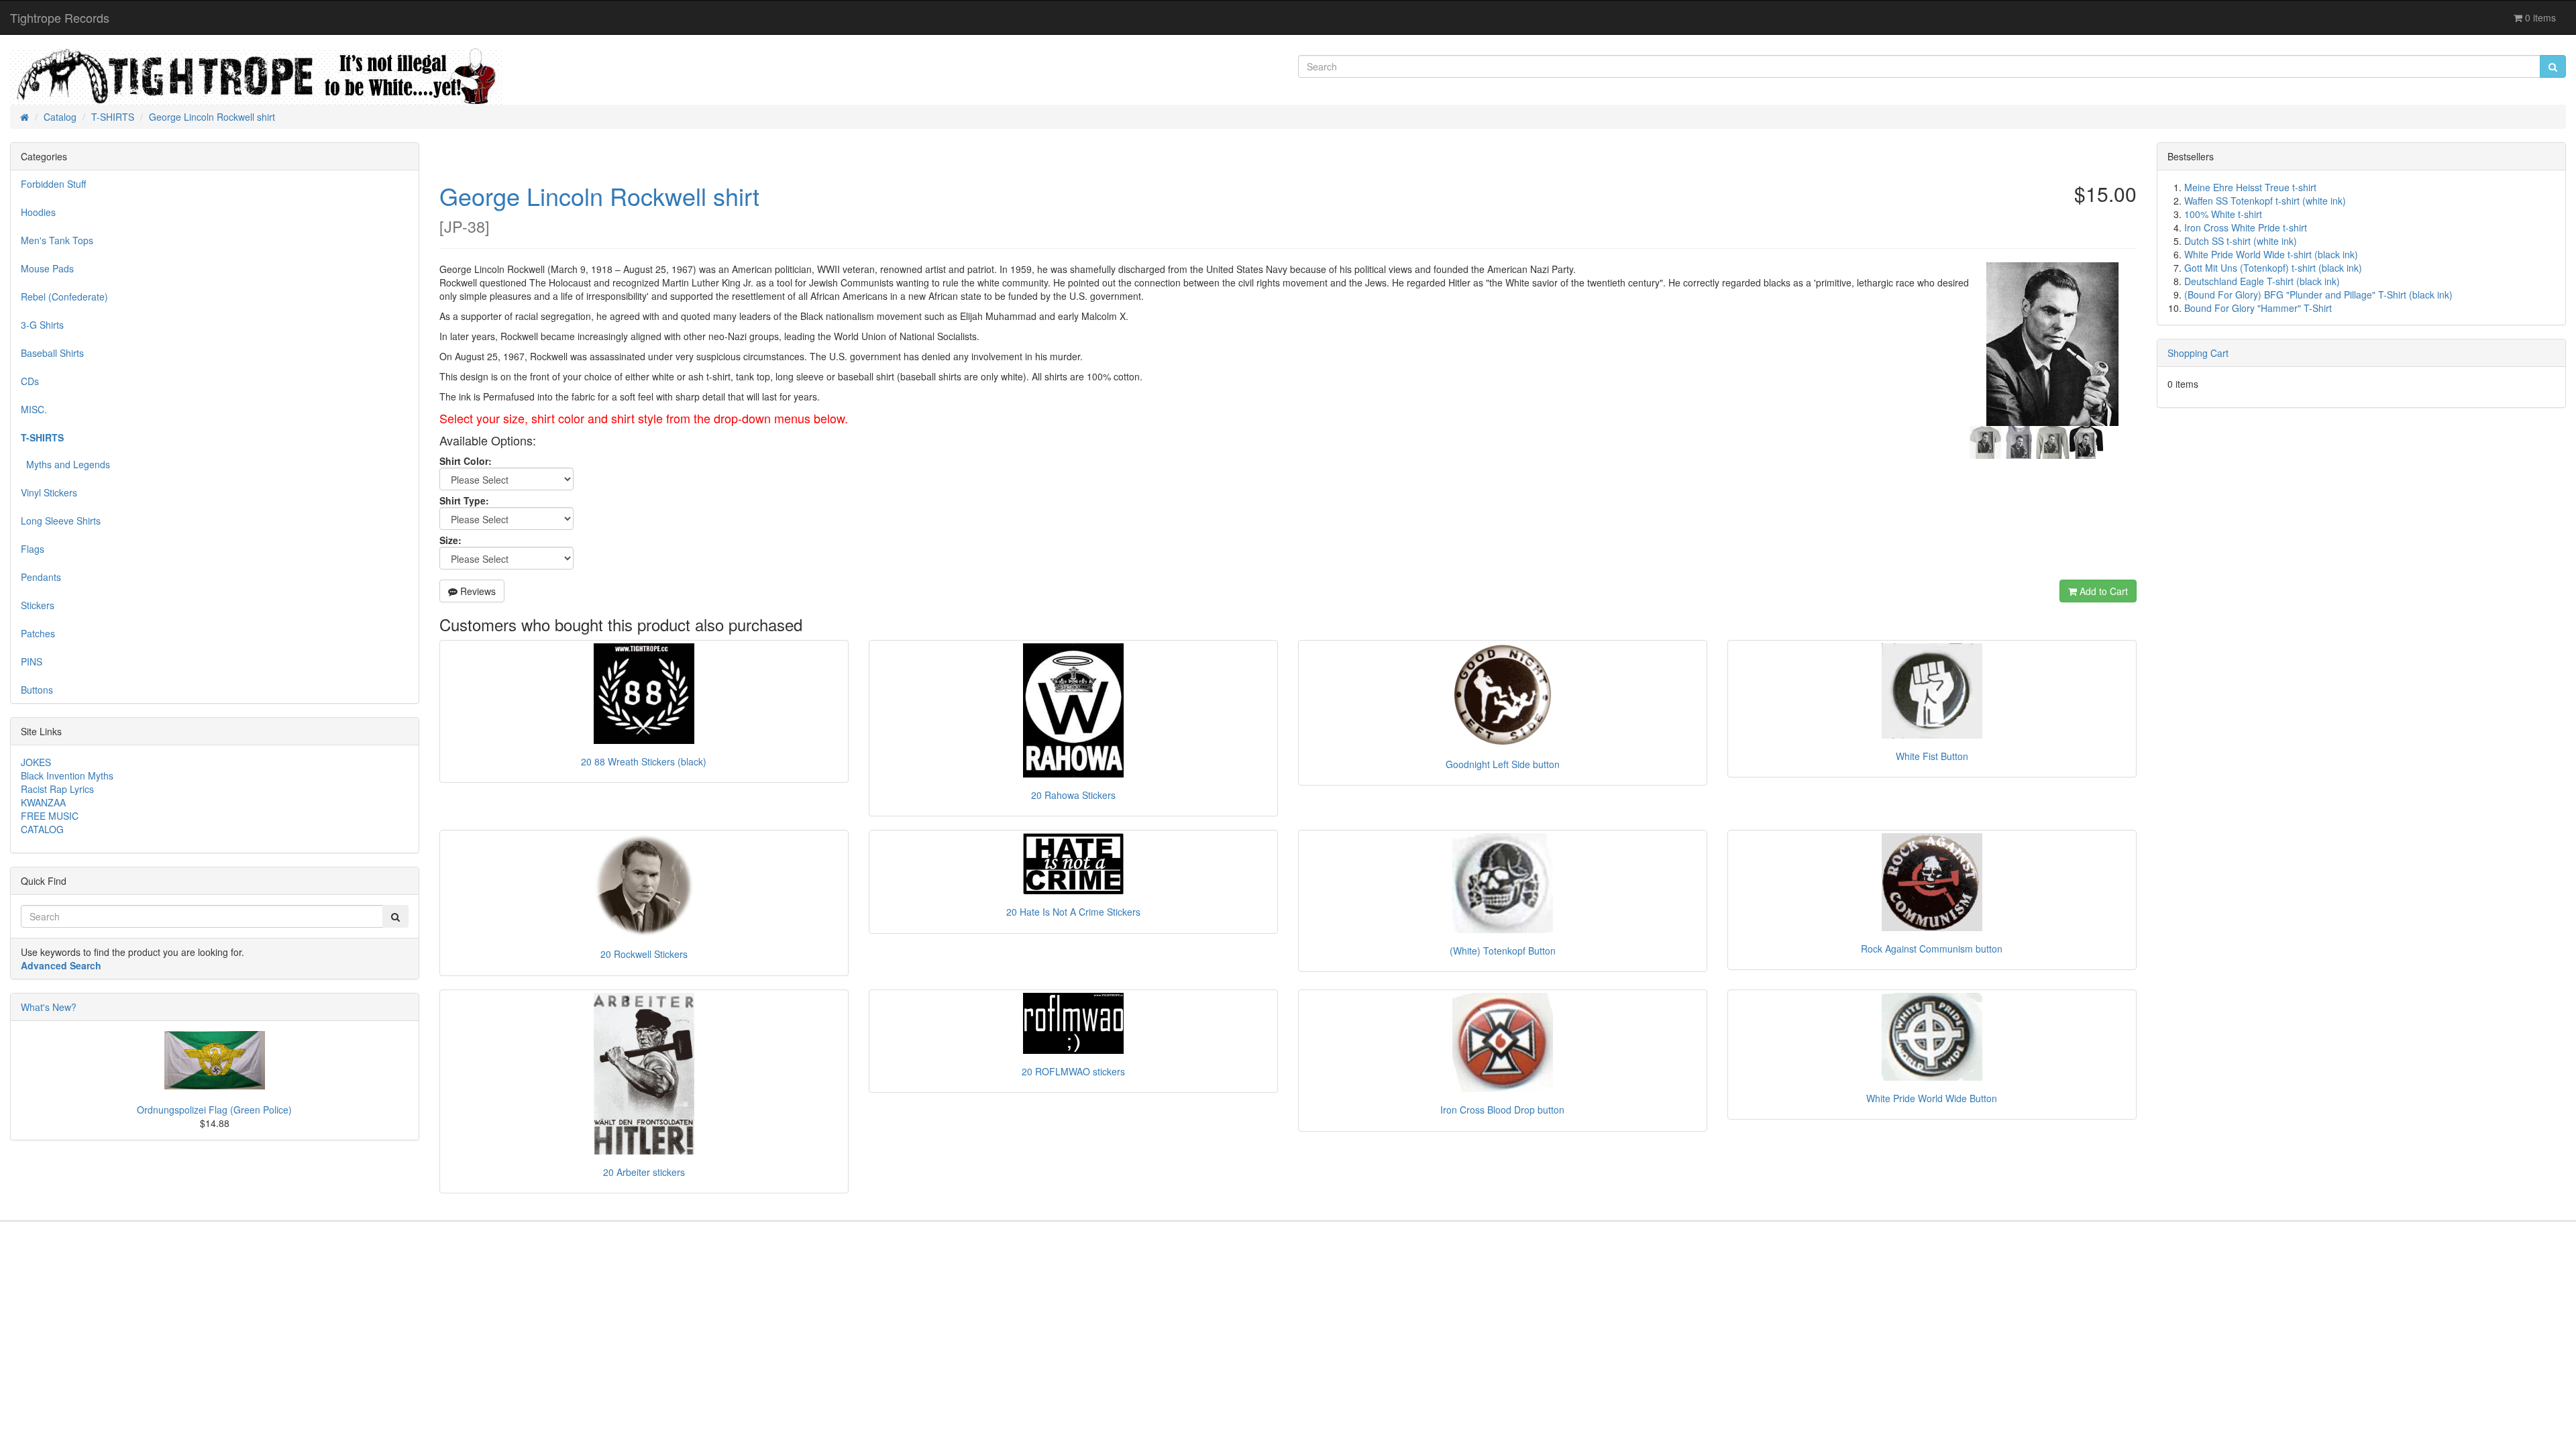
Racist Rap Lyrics (57, 789)
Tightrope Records (60, 17)
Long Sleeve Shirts (61, 521)
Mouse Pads (47, 268)
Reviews (477, 591)
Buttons (37, 690)
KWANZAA (43, 802)
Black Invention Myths (67, 775)
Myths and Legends (65, 464)
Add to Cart (2102, 591)
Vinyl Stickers (49, 492)
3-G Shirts (42, 325)
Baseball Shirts (52, 353)
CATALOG (42, 829)
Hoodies (38, 212)
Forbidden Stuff (53, 184)
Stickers (38, 605)
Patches (38, 633)
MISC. (34, 409)
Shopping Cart (2198, 353)
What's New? (49, 1007)
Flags (33, 549)
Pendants (41, 577)
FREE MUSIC (50, 816)
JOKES (36, 762)
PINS (32, 661)
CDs (30, 381)
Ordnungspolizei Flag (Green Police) (214, 1110)
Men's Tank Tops (57, 240)
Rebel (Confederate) (64, 297)
